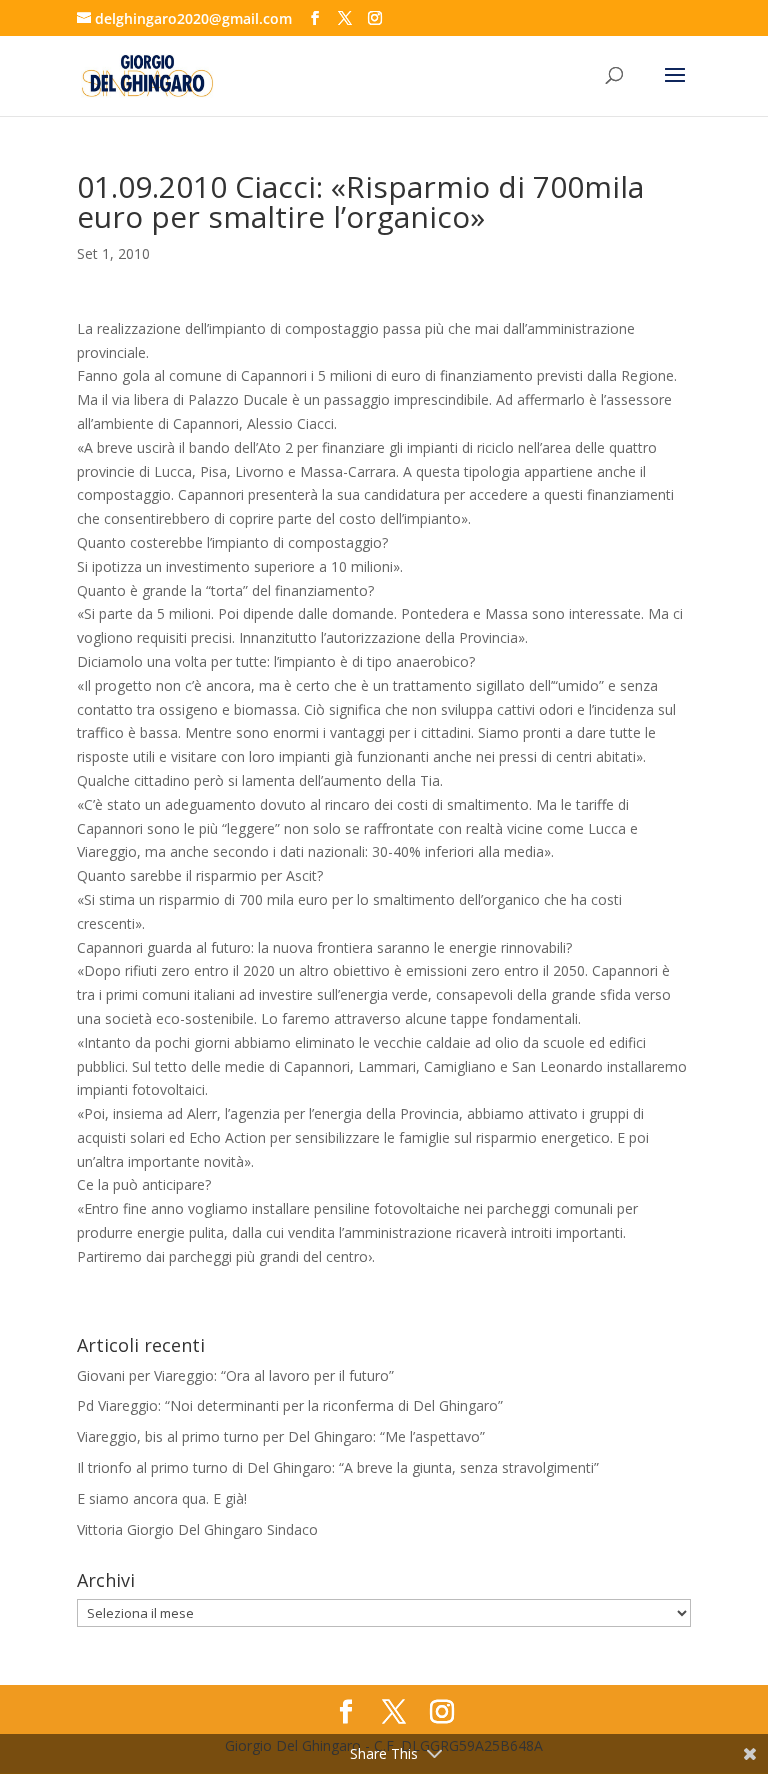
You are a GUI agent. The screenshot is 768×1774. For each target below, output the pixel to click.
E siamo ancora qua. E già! (162, 1498)
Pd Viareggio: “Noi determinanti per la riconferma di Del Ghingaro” (290, 1405)
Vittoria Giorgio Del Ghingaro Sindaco (197, 1529)
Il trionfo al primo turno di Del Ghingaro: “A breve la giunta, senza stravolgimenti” (338, 1467)
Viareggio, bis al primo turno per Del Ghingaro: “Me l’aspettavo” (281, 1436)
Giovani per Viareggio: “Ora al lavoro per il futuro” (235, 1375)
